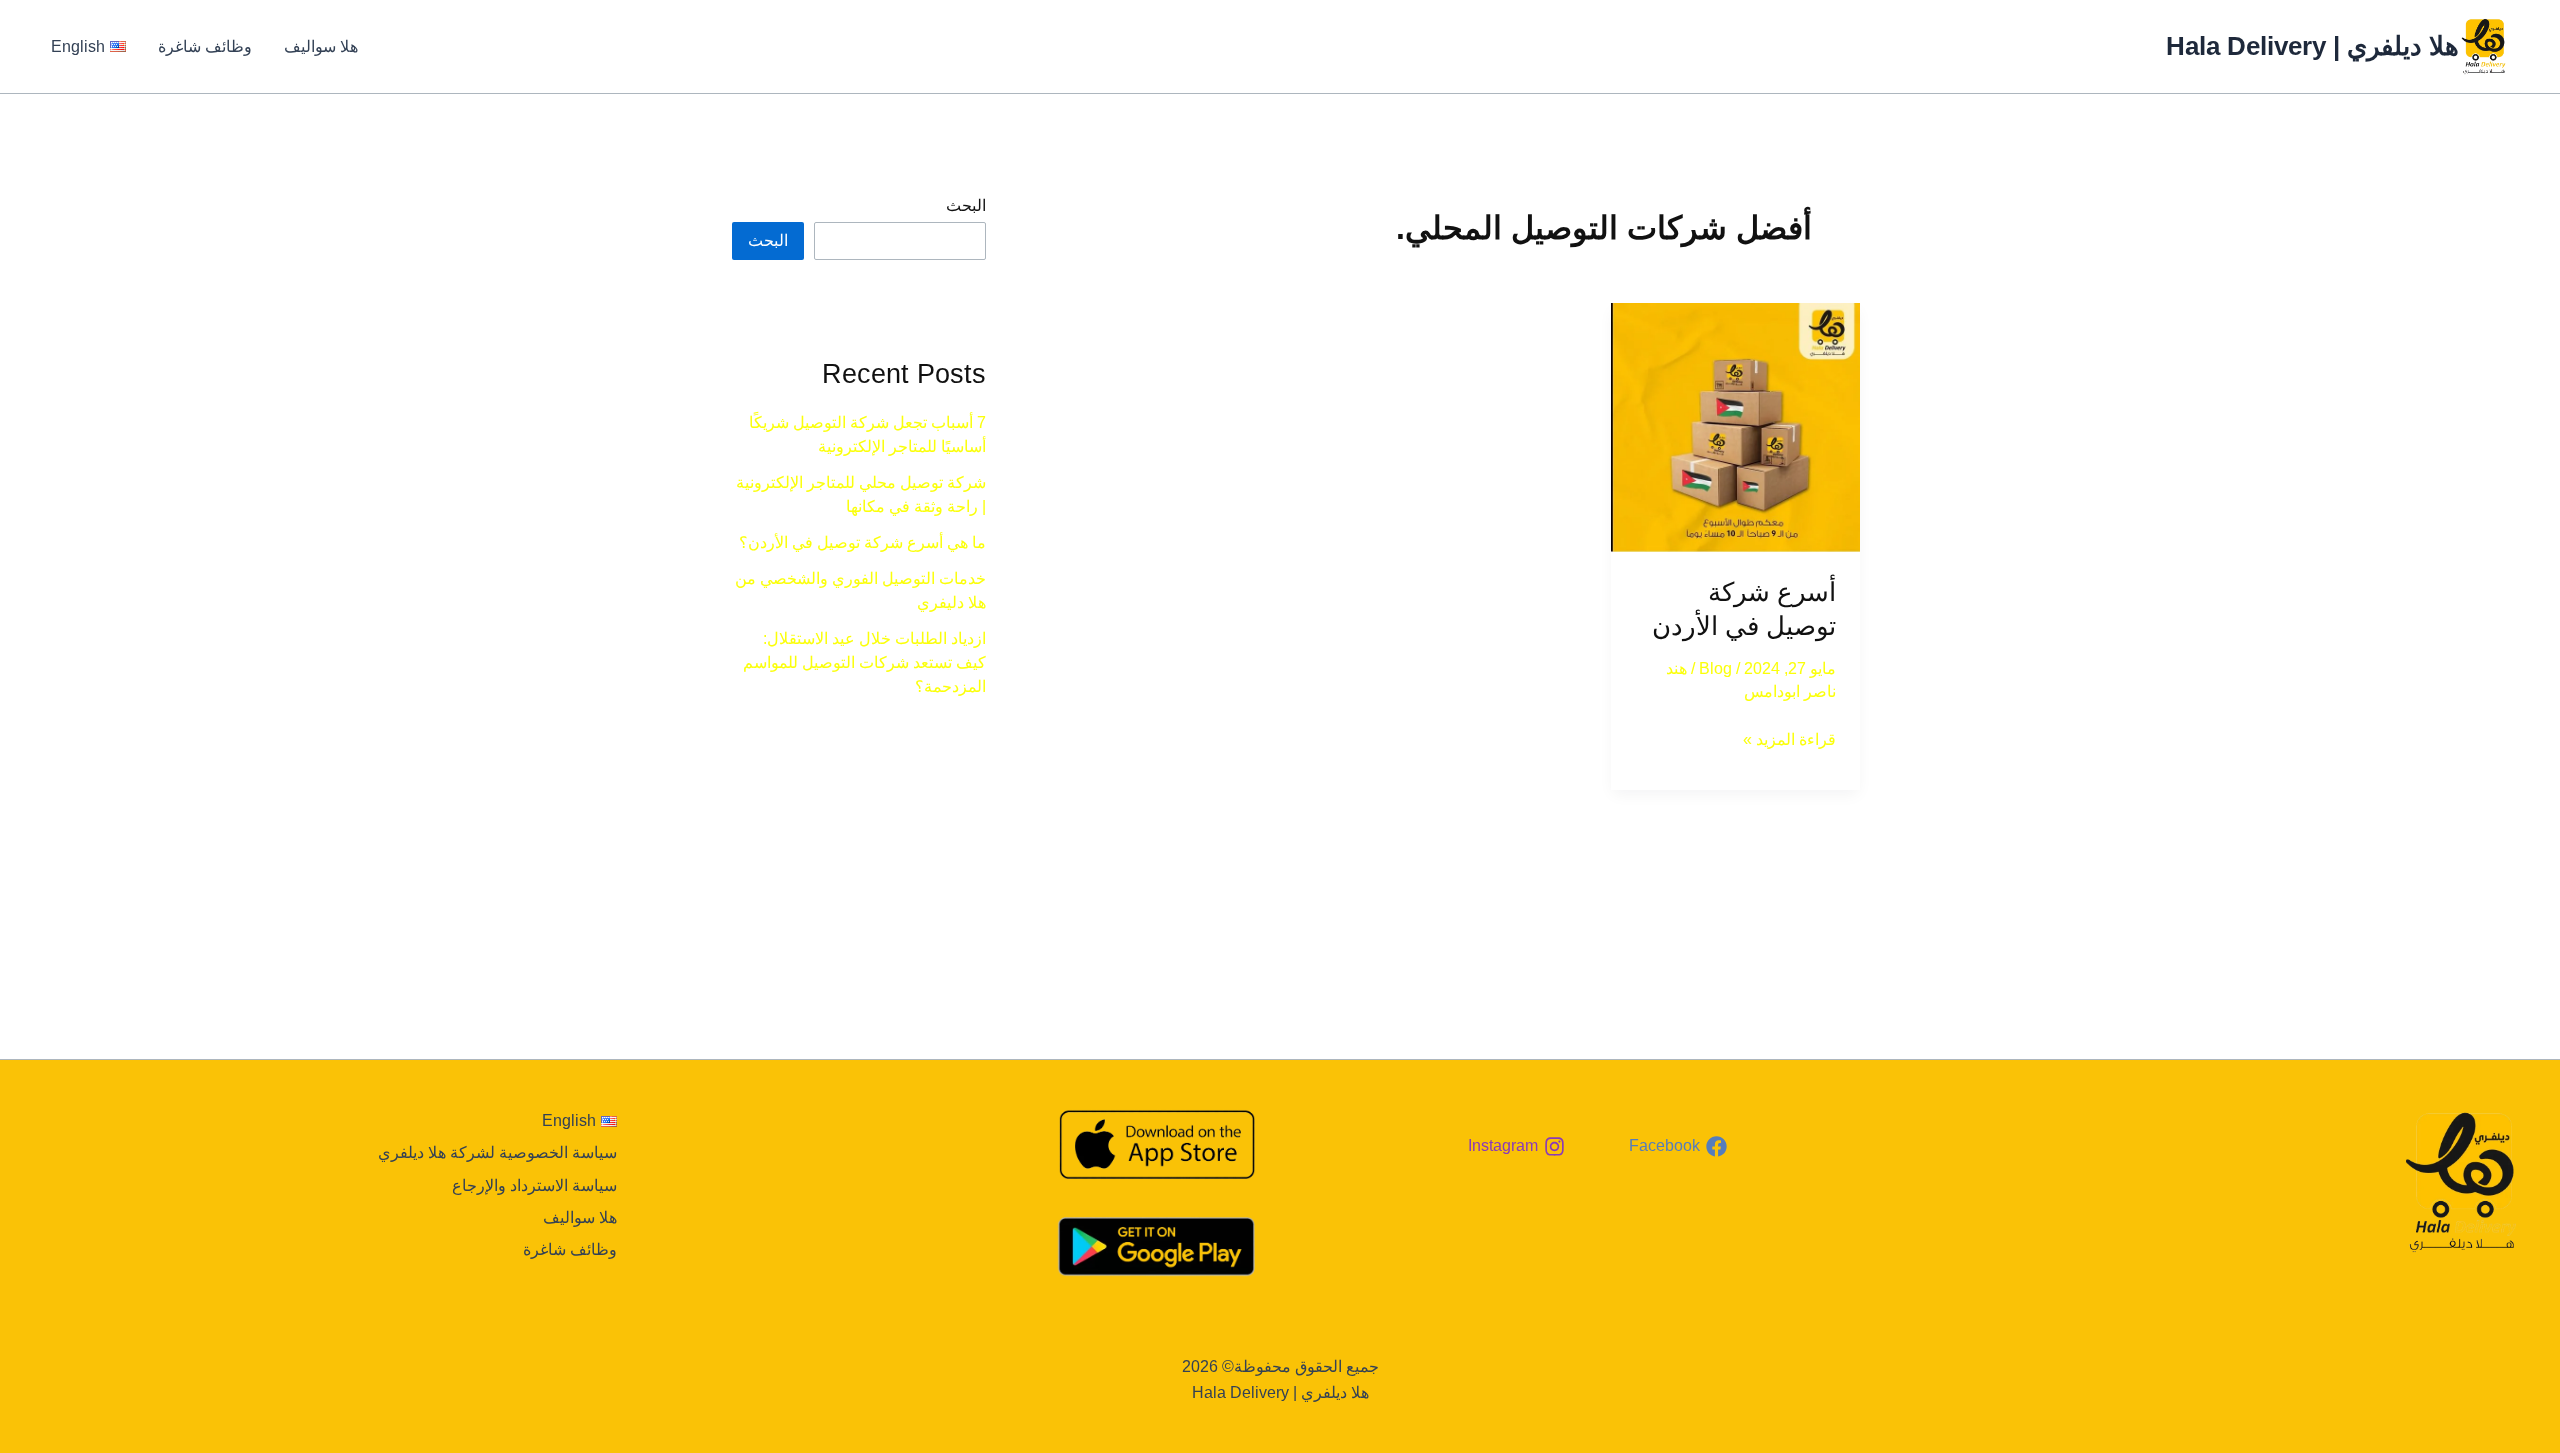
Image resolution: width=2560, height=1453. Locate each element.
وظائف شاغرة (205, 46)
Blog (1715, 668)
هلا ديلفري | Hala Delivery (2312, 46)
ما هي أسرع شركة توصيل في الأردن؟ (862, 542)
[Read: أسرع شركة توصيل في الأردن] (1735, 427)
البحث (966, 205)
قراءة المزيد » (1789, 737)
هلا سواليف (321, 46)
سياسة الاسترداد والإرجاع (534, 1185)
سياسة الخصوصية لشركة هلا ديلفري (497, 1152)
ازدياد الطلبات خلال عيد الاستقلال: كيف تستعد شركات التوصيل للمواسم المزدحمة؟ (864, 662)
